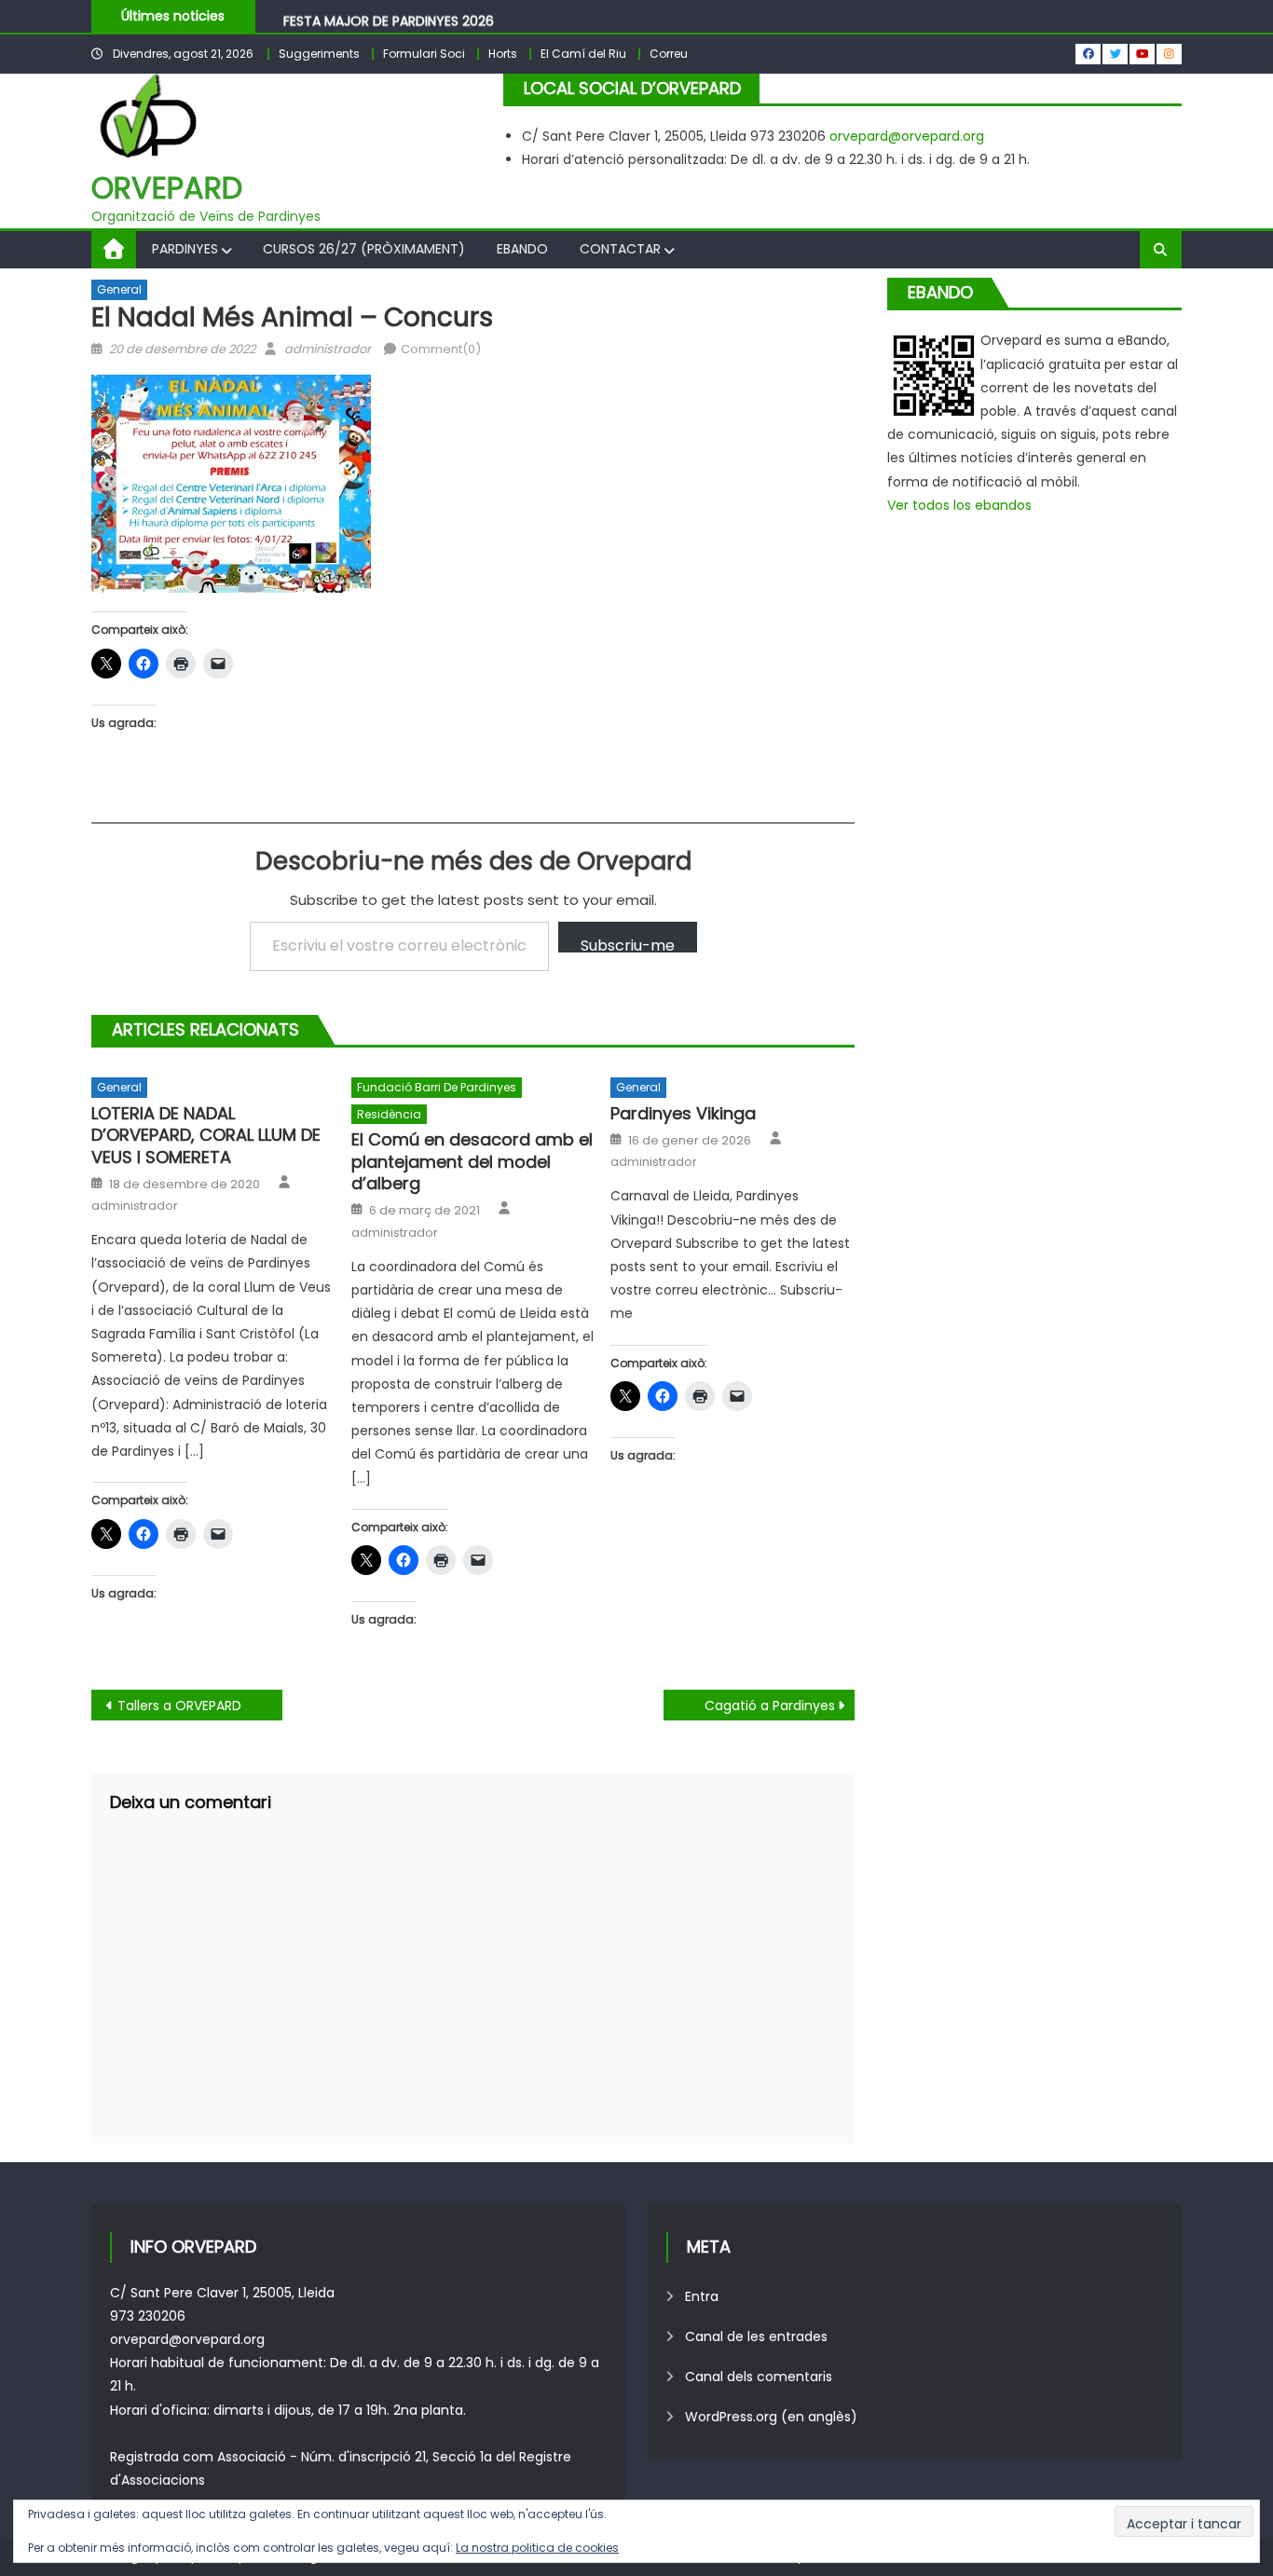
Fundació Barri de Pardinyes (437, 1087)
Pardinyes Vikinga (683, 1113)
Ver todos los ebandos (959, 505)
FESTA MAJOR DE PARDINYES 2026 (389, 17)
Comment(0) (441, 349)
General (119, 289)
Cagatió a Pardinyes (770, 1706)
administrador (328, 349)
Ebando (522, 249)
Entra (702, 2296)
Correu (669, 54)
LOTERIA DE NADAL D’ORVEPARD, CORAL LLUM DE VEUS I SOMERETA (206, 1135)
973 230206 (148, 2316)
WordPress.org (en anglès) (771, 2417)
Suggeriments (319, 54)
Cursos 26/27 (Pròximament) (364, 249)
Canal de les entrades (756, 2336)
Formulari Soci (424, 54)
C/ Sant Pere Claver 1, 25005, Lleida (222, 2293)
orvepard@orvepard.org (907, 136)
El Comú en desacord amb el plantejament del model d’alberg (472, 1161)
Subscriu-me (628, 944)
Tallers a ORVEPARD (179, 1706)
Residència (389, 1114)
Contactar (620, 249)
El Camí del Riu (583, 54)
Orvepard (167, 188)
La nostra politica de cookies (537, 2548)
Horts (503, 54)
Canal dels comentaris (759, 2377)
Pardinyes (185, 249)
